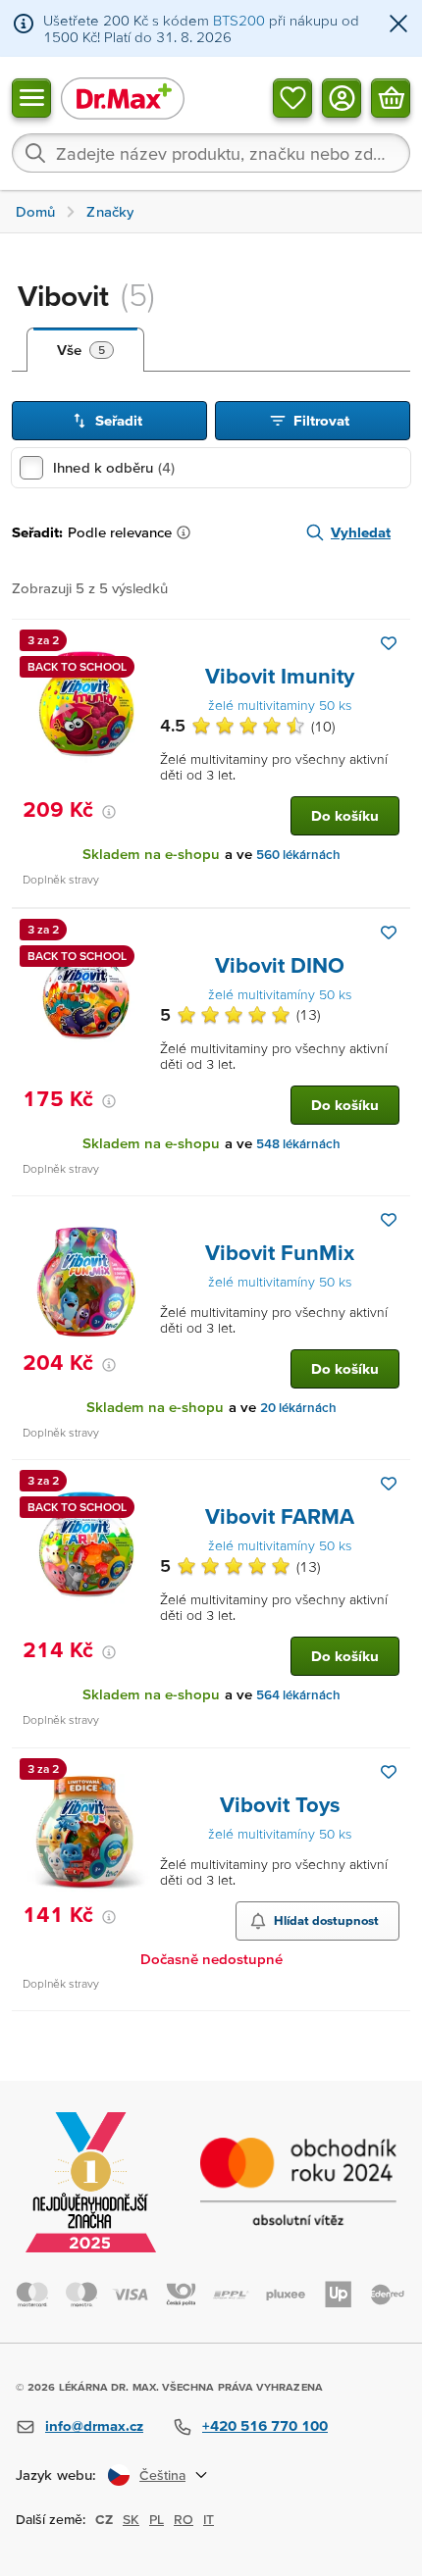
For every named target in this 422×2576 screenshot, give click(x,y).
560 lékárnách (298, 855)
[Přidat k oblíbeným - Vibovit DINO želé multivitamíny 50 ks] (389, 933)
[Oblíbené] (292, 97)
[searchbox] (211, 153)
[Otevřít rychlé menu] (31, 97)
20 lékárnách (298, 1408)
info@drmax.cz (94, 2425)
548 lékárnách (298, 1144)
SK (131, 2519)
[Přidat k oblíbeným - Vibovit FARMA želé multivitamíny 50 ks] (389, 1484)
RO (184, 2519)
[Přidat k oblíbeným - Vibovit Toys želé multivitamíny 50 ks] (389, 1772)
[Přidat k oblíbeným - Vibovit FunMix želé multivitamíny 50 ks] (389, 1220)
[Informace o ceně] (109, 812)
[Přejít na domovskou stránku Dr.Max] (123, 98)
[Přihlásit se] (342, 97)
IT (209, 2519)
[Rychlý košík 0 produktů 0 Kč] (391, 97)
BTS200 (239, 20)
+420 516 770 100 (265, 2425)
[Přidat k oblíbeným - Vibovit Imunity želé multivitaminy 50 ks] (389, 643)
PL (157, 2519)
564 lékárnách (298, 1695)
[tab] (85, 350)
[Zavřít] (398, 25)
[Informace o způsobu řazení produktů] (187, 532)
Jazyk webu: (56, 2475)
